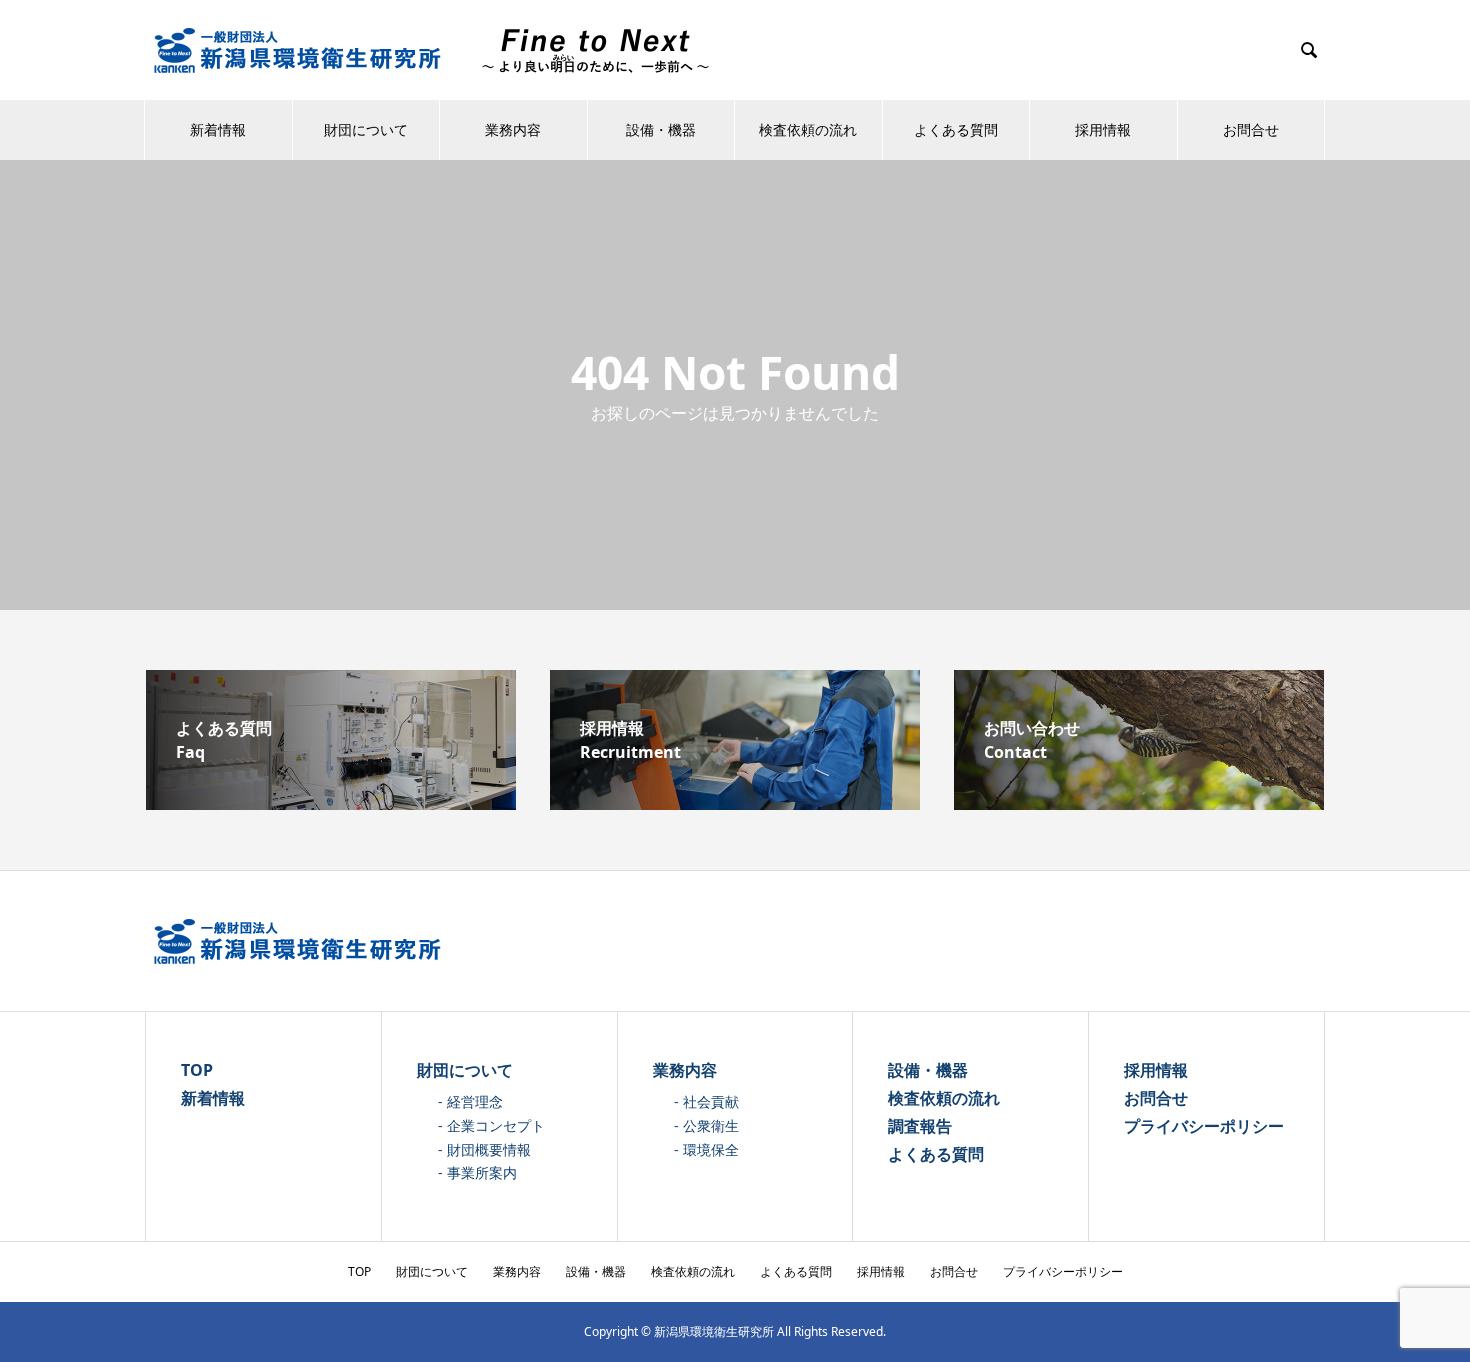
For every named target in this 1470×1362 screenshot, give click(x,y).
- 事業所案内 (477, 1172)
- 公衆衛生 (706, 1125)
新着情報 (218, 129)
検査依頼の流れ (808, 129)
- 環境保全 (706, 1149)
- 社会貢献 (706, 1101)
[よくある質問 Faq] (331, 802)
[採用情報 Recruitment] (735, 802)
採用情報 (1103, 129)
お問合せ (1251, 129)
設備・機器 (661, 129)
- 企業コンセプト (491, 1125)
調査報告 (920, 1126)
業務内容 (513, 129)
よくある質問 (956, 129)
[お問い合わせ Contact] (1139, 802)
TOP (197, 1070)
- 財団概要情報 (484, 1149)
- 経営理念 (470, 1101)
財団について (366, 129)
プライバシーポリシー (1204, 1126)
